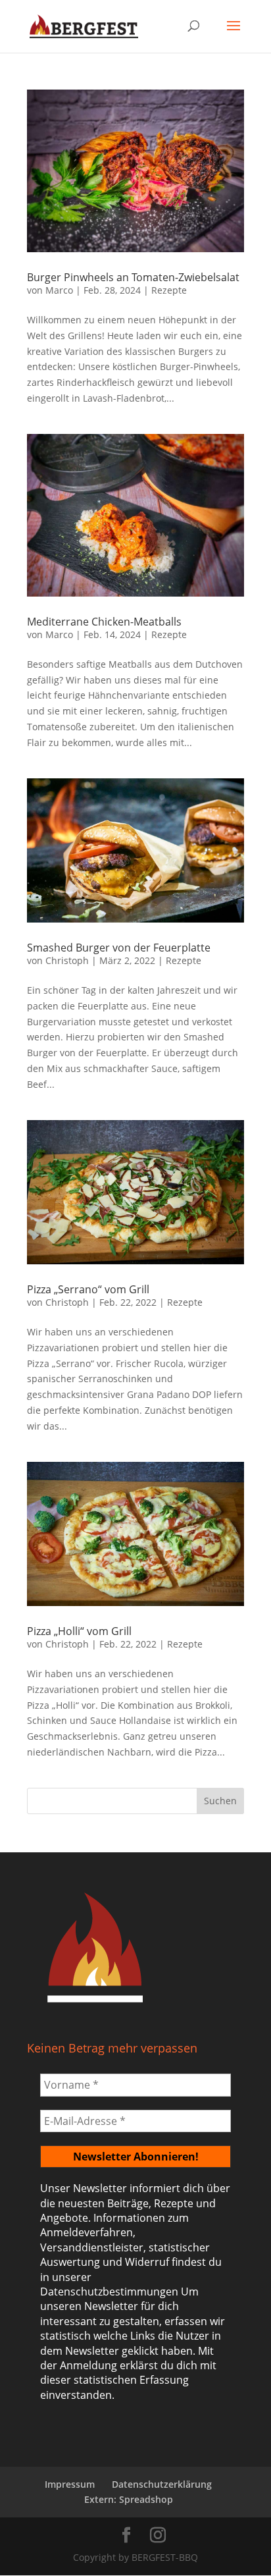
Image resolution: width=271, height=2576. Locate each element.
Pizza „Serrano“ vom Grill (88, 1289)
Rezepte (169, 290)
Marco (59, 290)
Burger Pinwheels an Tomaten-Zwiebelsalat (133, 277)
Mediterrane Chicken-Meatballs (104, 622)
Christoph (67, 960)
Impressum (70, 2484)
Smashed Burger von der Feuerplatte (119, 948)
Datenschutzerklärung (162, 2484)
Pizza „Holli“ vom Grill (79, 1631)
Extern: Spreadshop (129, 2499)
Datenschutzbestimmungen (109, 2292)
